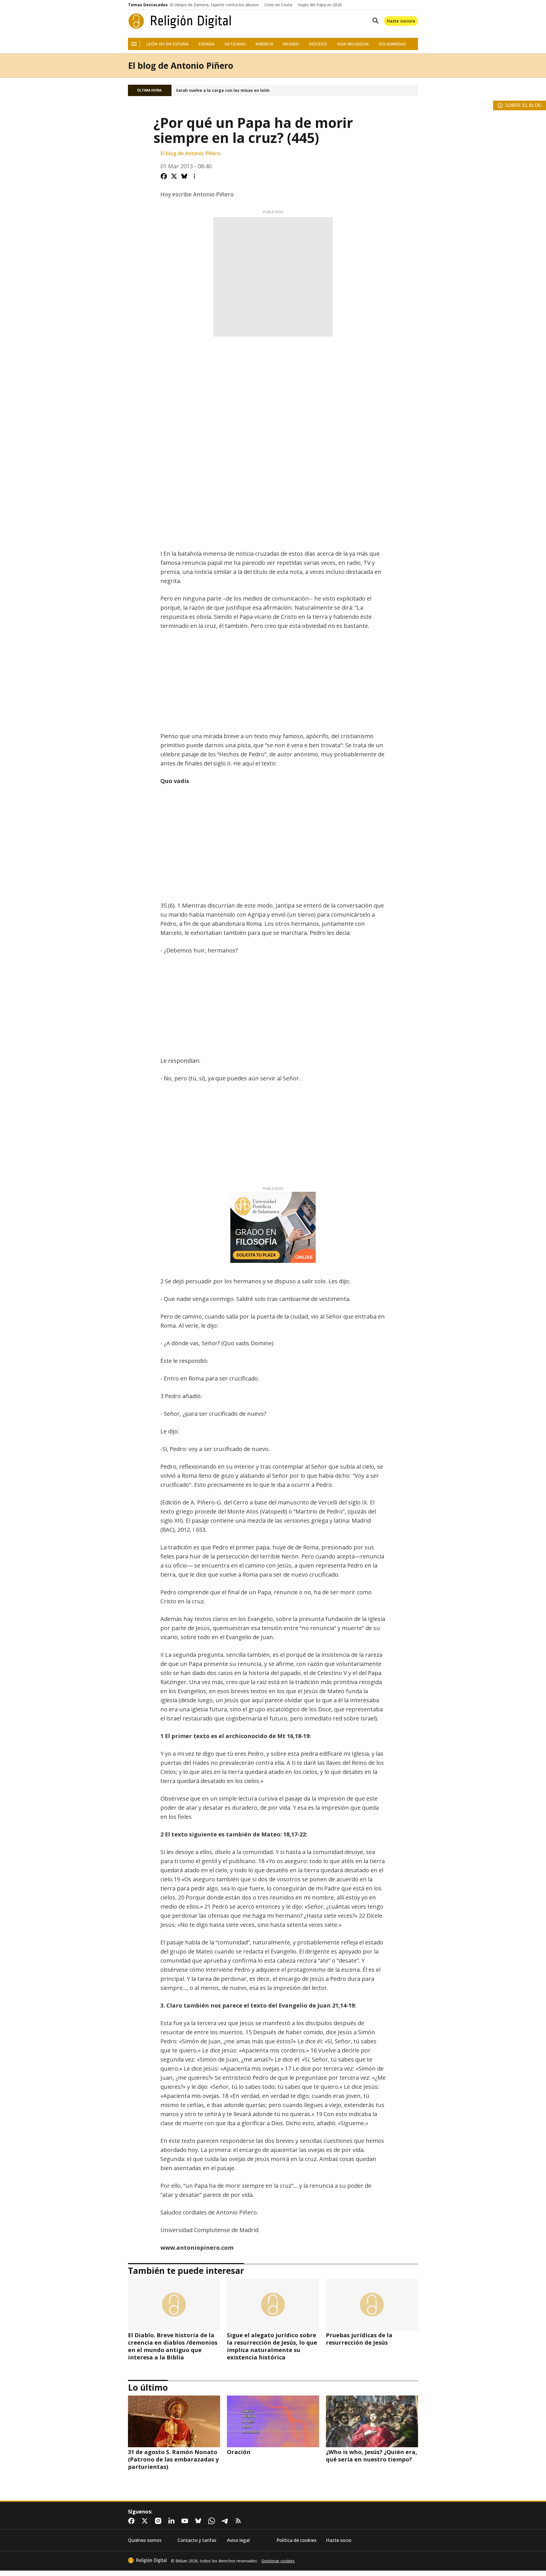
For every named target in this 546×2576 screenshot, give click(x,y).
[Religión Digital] (180, 21)
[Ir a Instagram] (159, 2521)
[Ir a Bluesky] (199, 2521)
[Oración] (273, 2421)
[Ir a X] (146, 2521)
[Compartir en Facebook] (164, 176)
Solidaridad (392, 44)
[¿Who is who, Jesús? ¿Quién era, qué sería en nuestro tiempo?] (372, 2421)
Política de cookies (296, 2540)
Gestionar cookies (278, 2561)
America (264, 44)
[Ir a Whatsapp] (213, 2521)
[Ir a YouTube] (186, 2521)
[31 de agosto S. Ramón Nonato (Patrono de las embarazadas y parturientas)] (174, 2421)
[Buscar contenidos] (374, 21)
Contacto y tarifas (197, 2540)
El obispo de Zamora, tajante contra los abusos (214, 5)
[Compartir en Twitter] (174, 176)
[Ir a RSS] (239, 2521)
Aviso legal (238, 2540)
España (207, 44)
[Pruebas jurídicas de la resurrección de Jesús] (372, 2305)
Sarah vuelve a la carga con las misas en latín (223, 90)
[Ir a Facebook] (133, 2521)
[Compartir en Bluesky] (184, 176)
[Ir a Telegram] (226, 2521)
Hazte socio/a (401, 21)
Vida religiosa (353, 44)
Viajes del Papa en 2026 (320, 5)
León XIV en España (168, 44)
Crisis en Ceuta (278, 5)
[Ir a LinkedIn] (173, 2521)
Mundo (291, 44)
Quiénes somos (145, 2540)
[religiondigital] (147, 2560)
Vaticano (235, 44)
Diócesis (318, 44)
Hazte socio (339, 2540)
